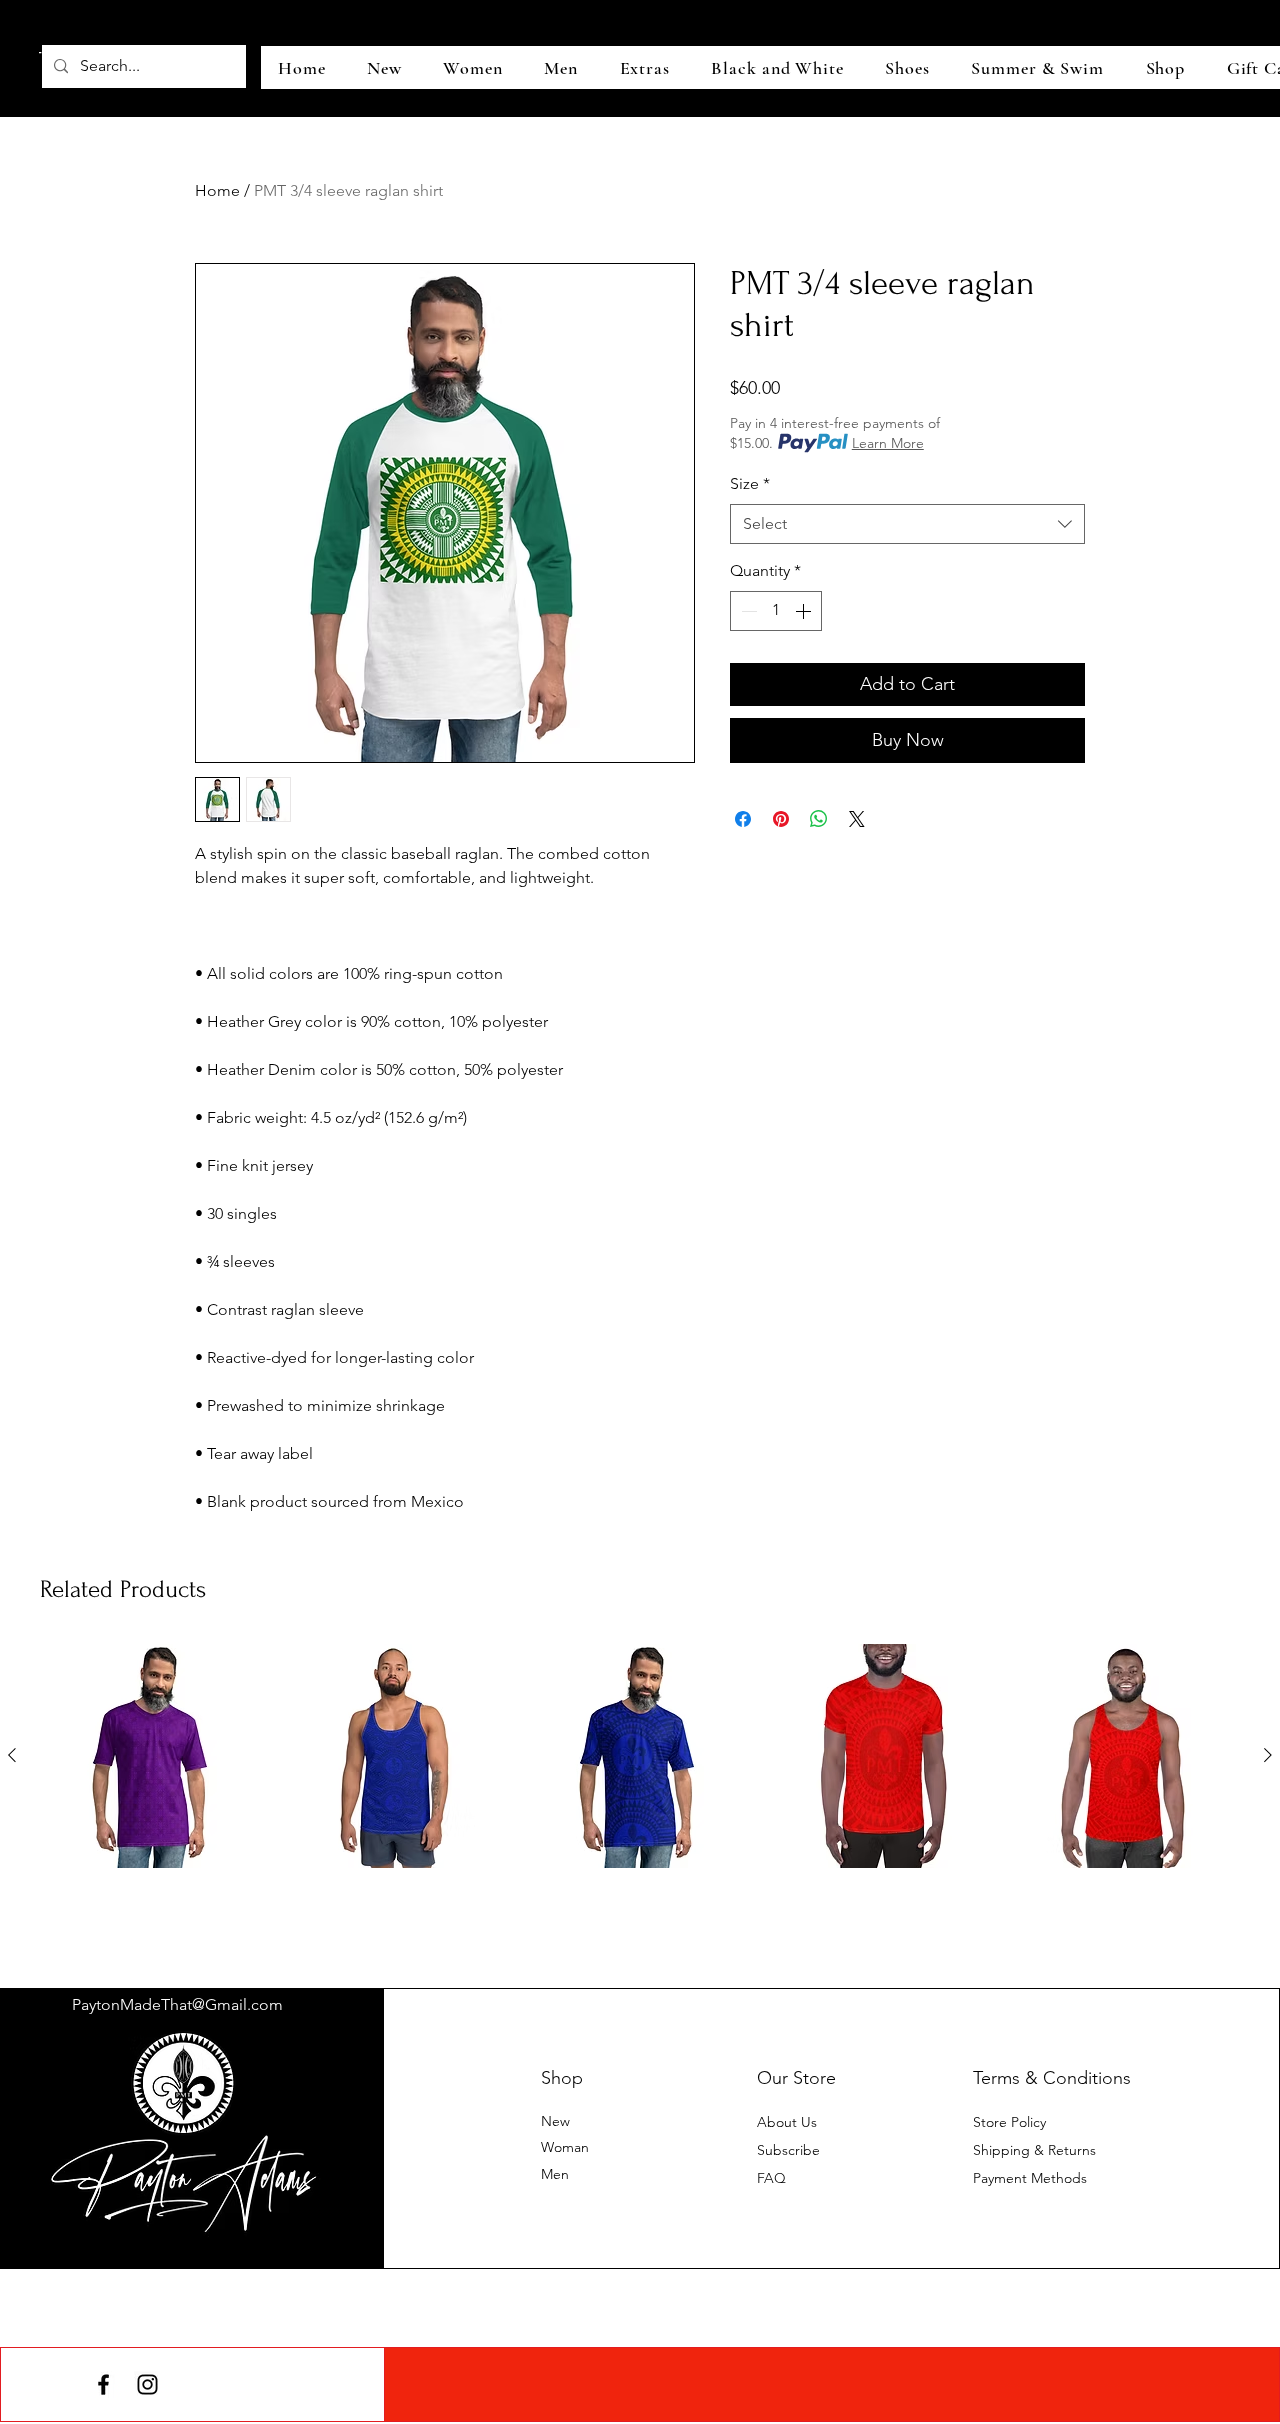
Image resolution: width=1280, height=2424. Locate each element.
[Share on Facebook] (743, 819)
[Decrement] (747, 611)
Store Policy (1009, 2122)
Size (750, 483)
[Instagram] (147, 2384)
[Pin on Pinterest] (781, 819)
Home (217, 190)
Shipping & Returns (1034, 2150)
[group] (640, 1790)
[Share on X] (857, 819)
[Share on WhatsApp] (819, 819)
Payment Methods (1032, 2178)
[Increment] (805, 611)
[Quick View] (153, 1756)
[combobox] (907, 524)
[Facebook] (103, 2384)
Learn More (888, 443)
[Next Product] (1268, 1755)
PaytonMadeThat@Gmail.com (177, 2004)
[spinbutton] (776, 611)
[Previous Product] (12, 1755)
